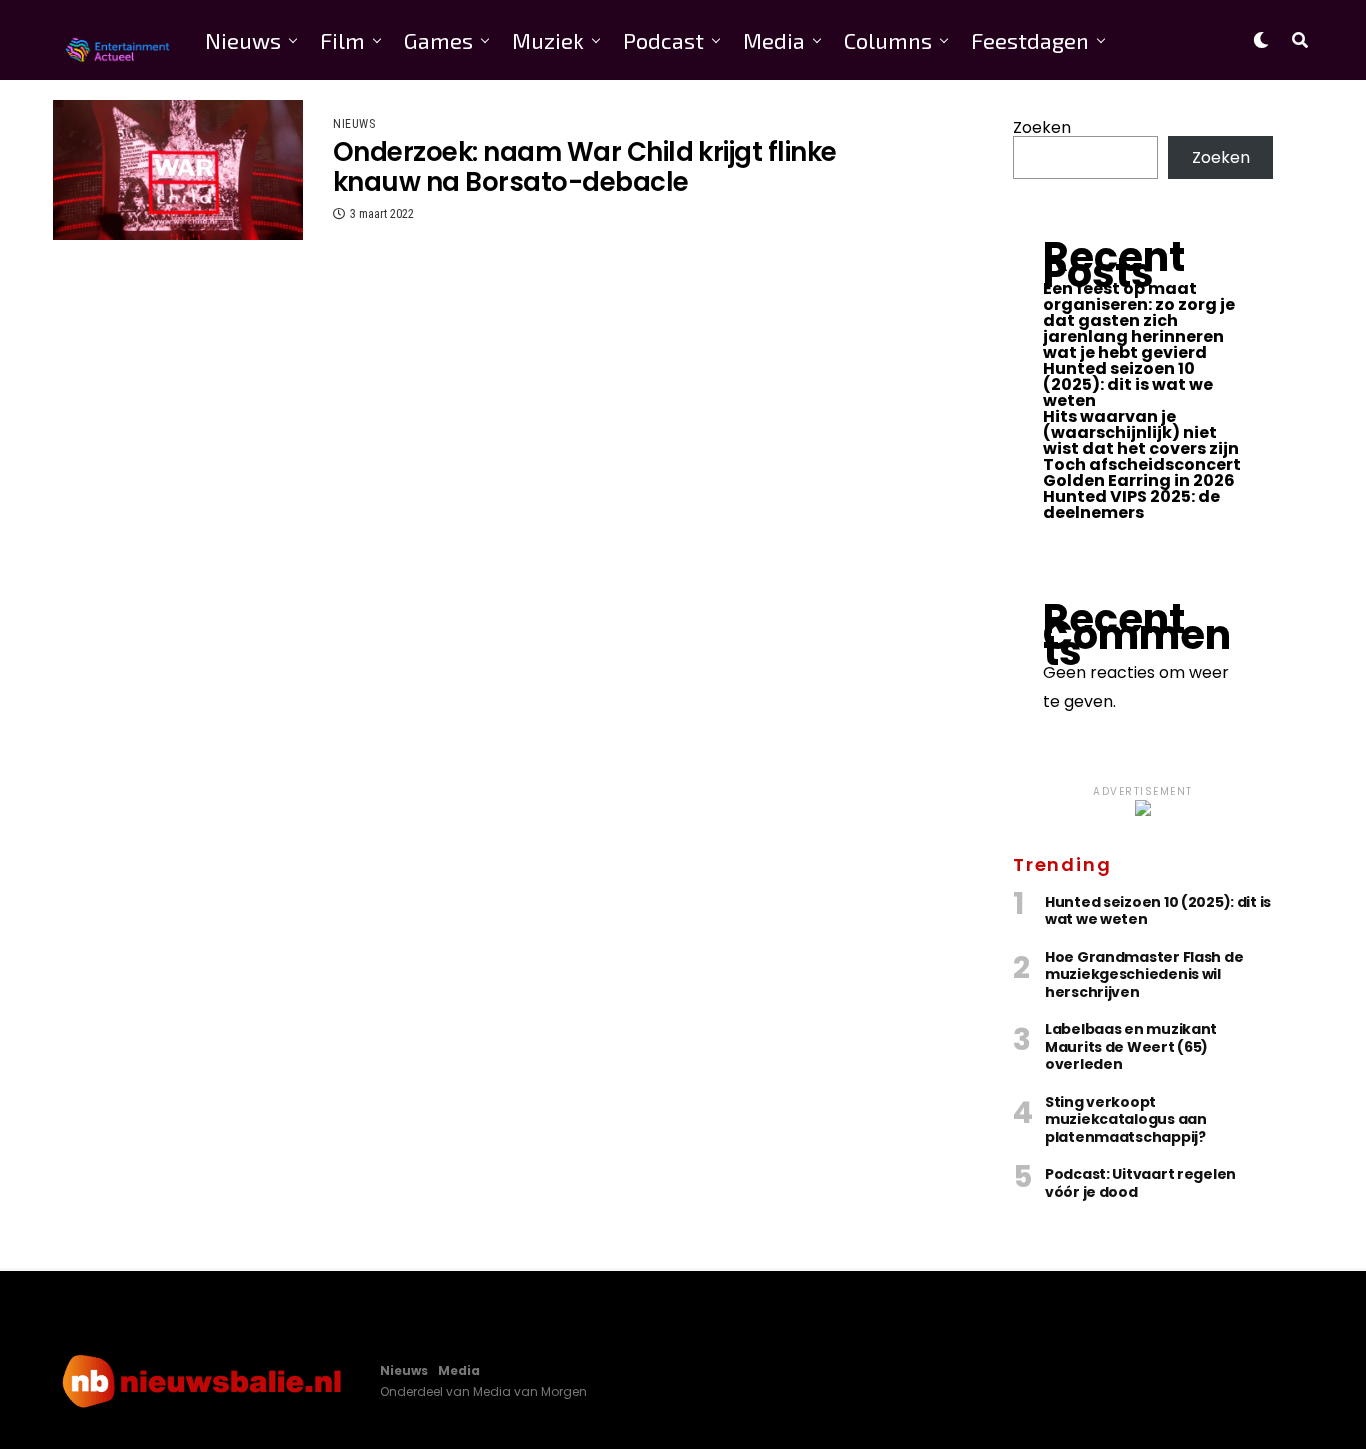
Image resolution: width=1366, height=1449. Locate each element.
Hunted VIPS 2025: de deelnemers (1131, 504)
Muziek (548, 40)
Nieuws (243, 40)
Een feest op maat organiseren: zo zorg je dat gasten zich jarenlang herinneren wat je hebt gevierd (1139, 320)
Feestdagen (1030, 40)
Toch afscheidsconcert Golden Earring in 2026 (1142, 472)
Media (774, 40)
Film (342, 40)
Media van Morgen (530, 1391)
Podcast (663, 40)
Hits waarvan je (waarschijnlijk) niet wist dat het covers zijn (1141, 432)
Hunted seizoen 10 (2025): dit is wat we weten (1128, 384)
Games (438, 40)
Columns (888, 40)
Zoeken (1042, 127)
